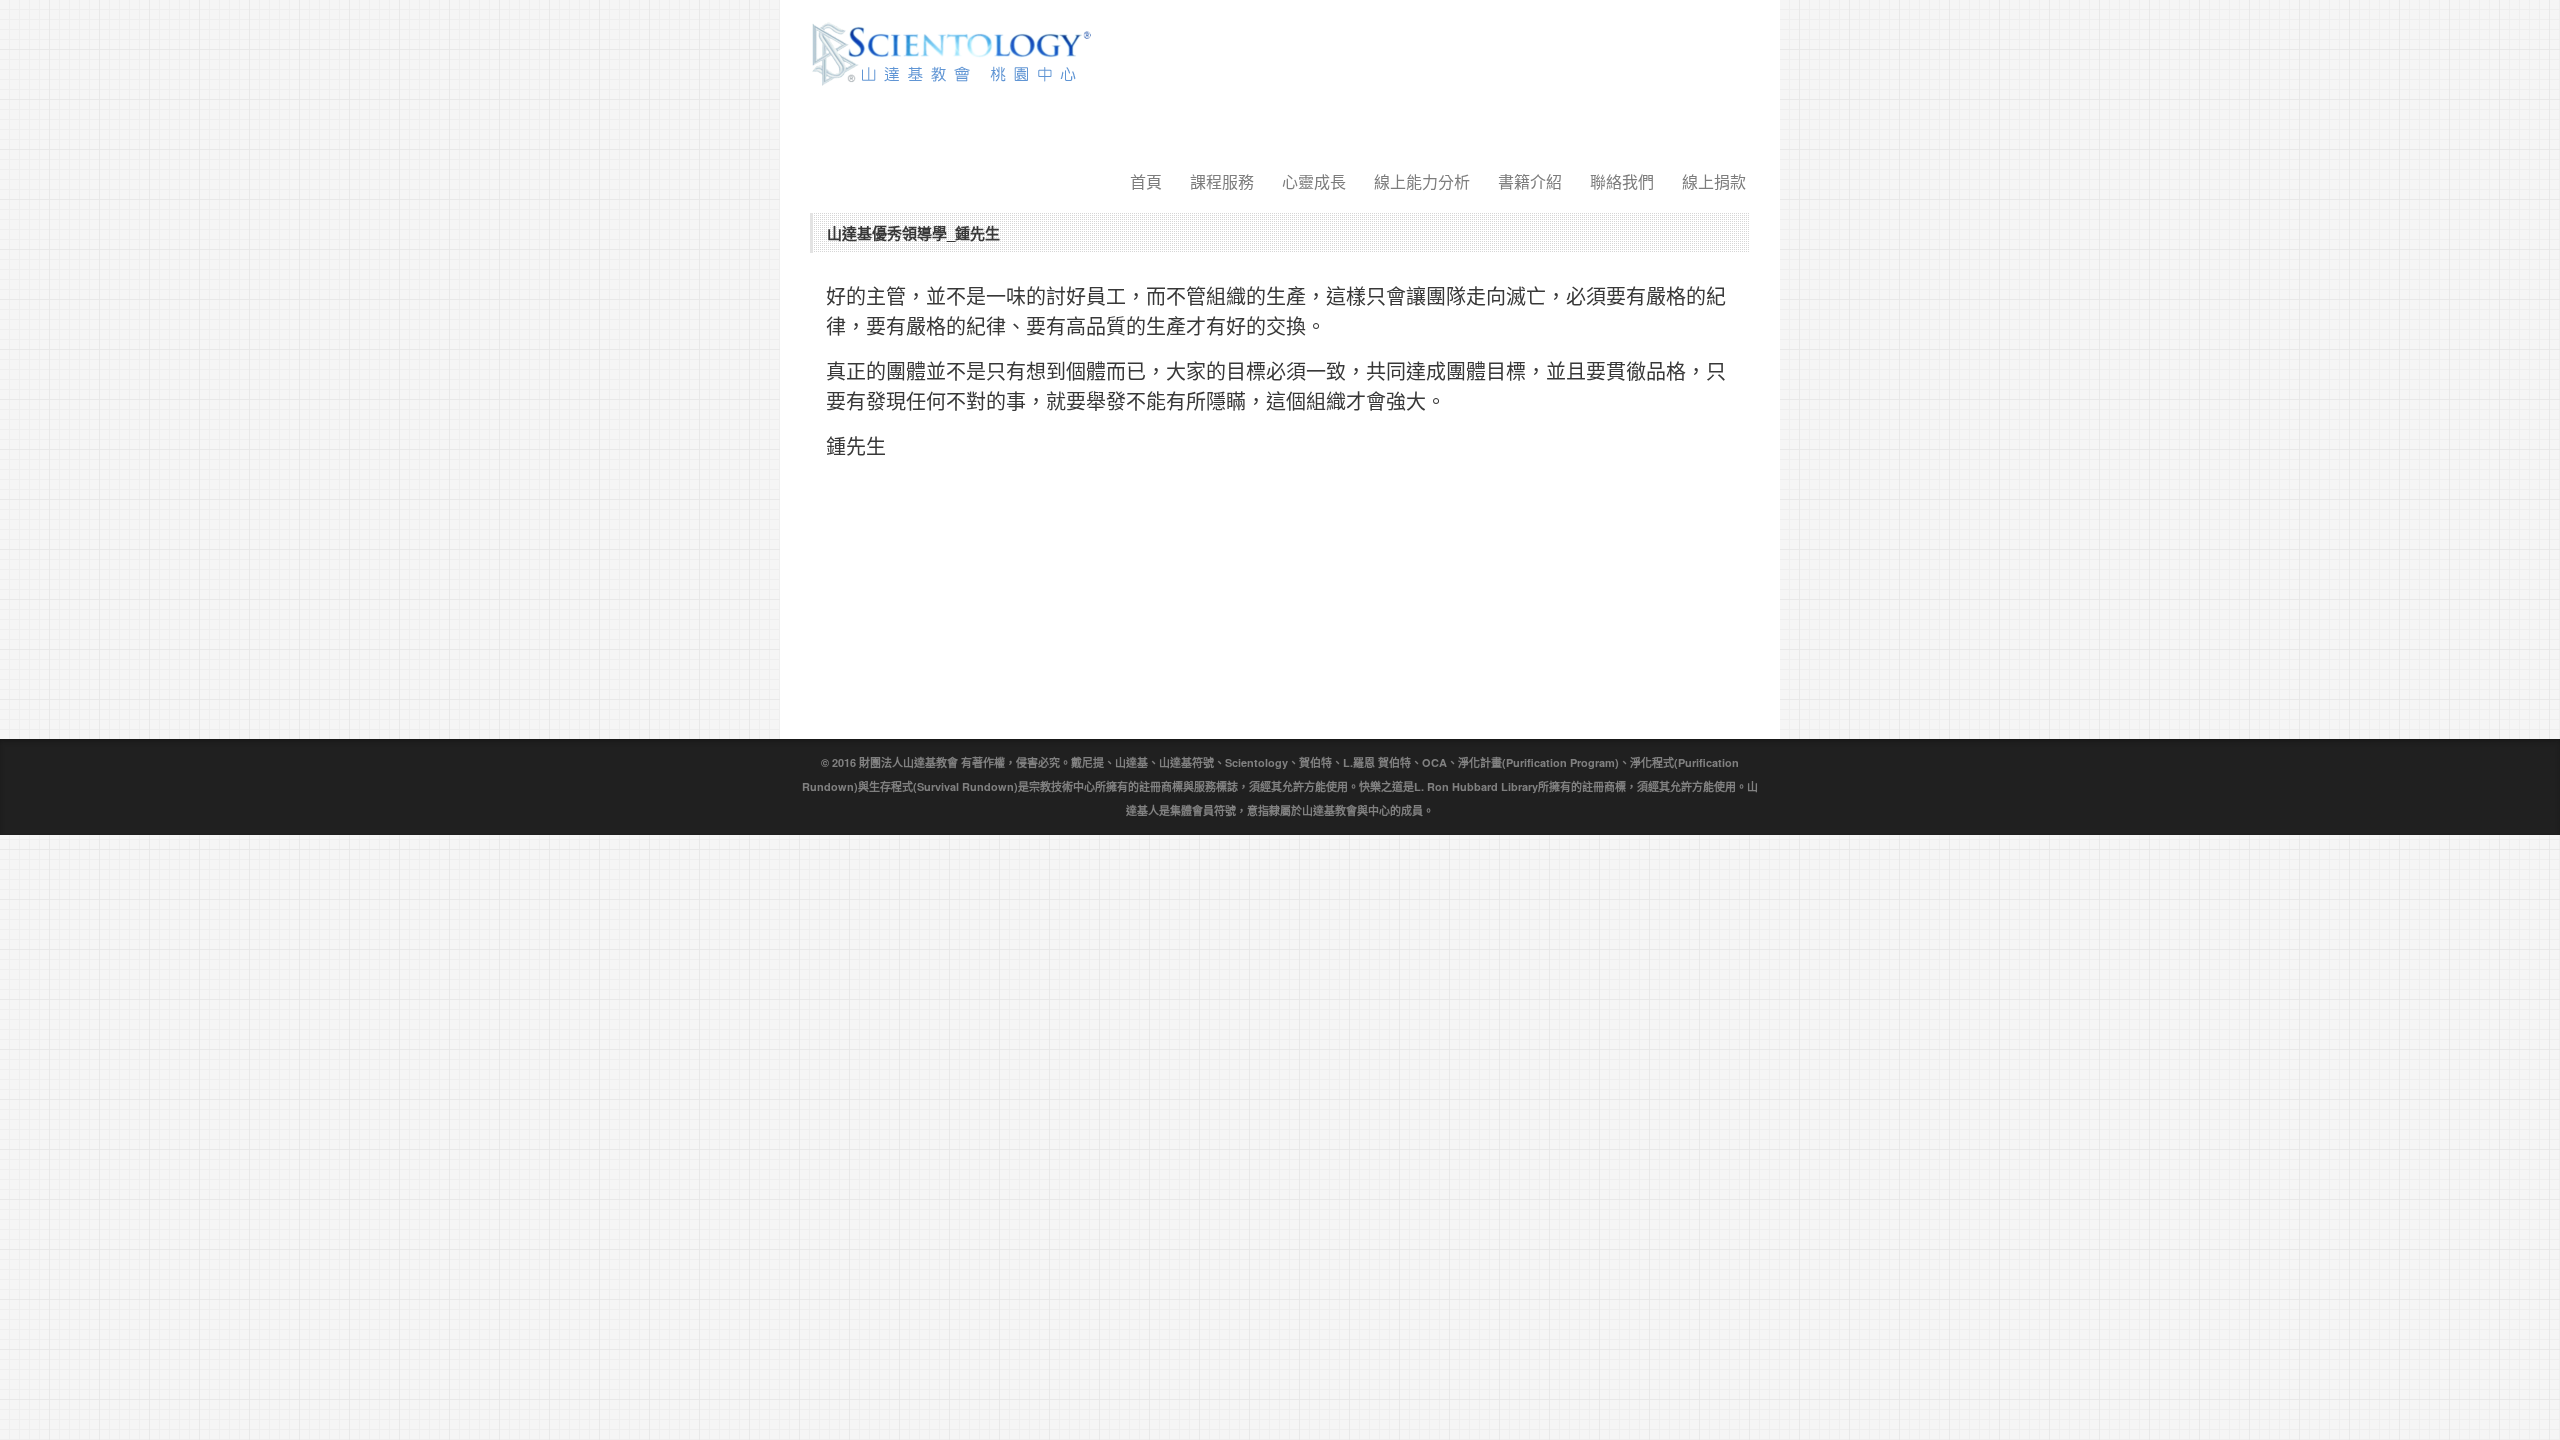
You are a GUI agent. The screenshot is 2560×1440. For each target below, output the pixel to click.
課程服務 (1222, 181)
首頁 (1146, 181)
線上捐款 (1714, 181)
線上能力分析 (1422, 181)
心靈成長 (1314, 181)
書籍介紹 (1530, 181)
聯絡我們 (1622, 181)
